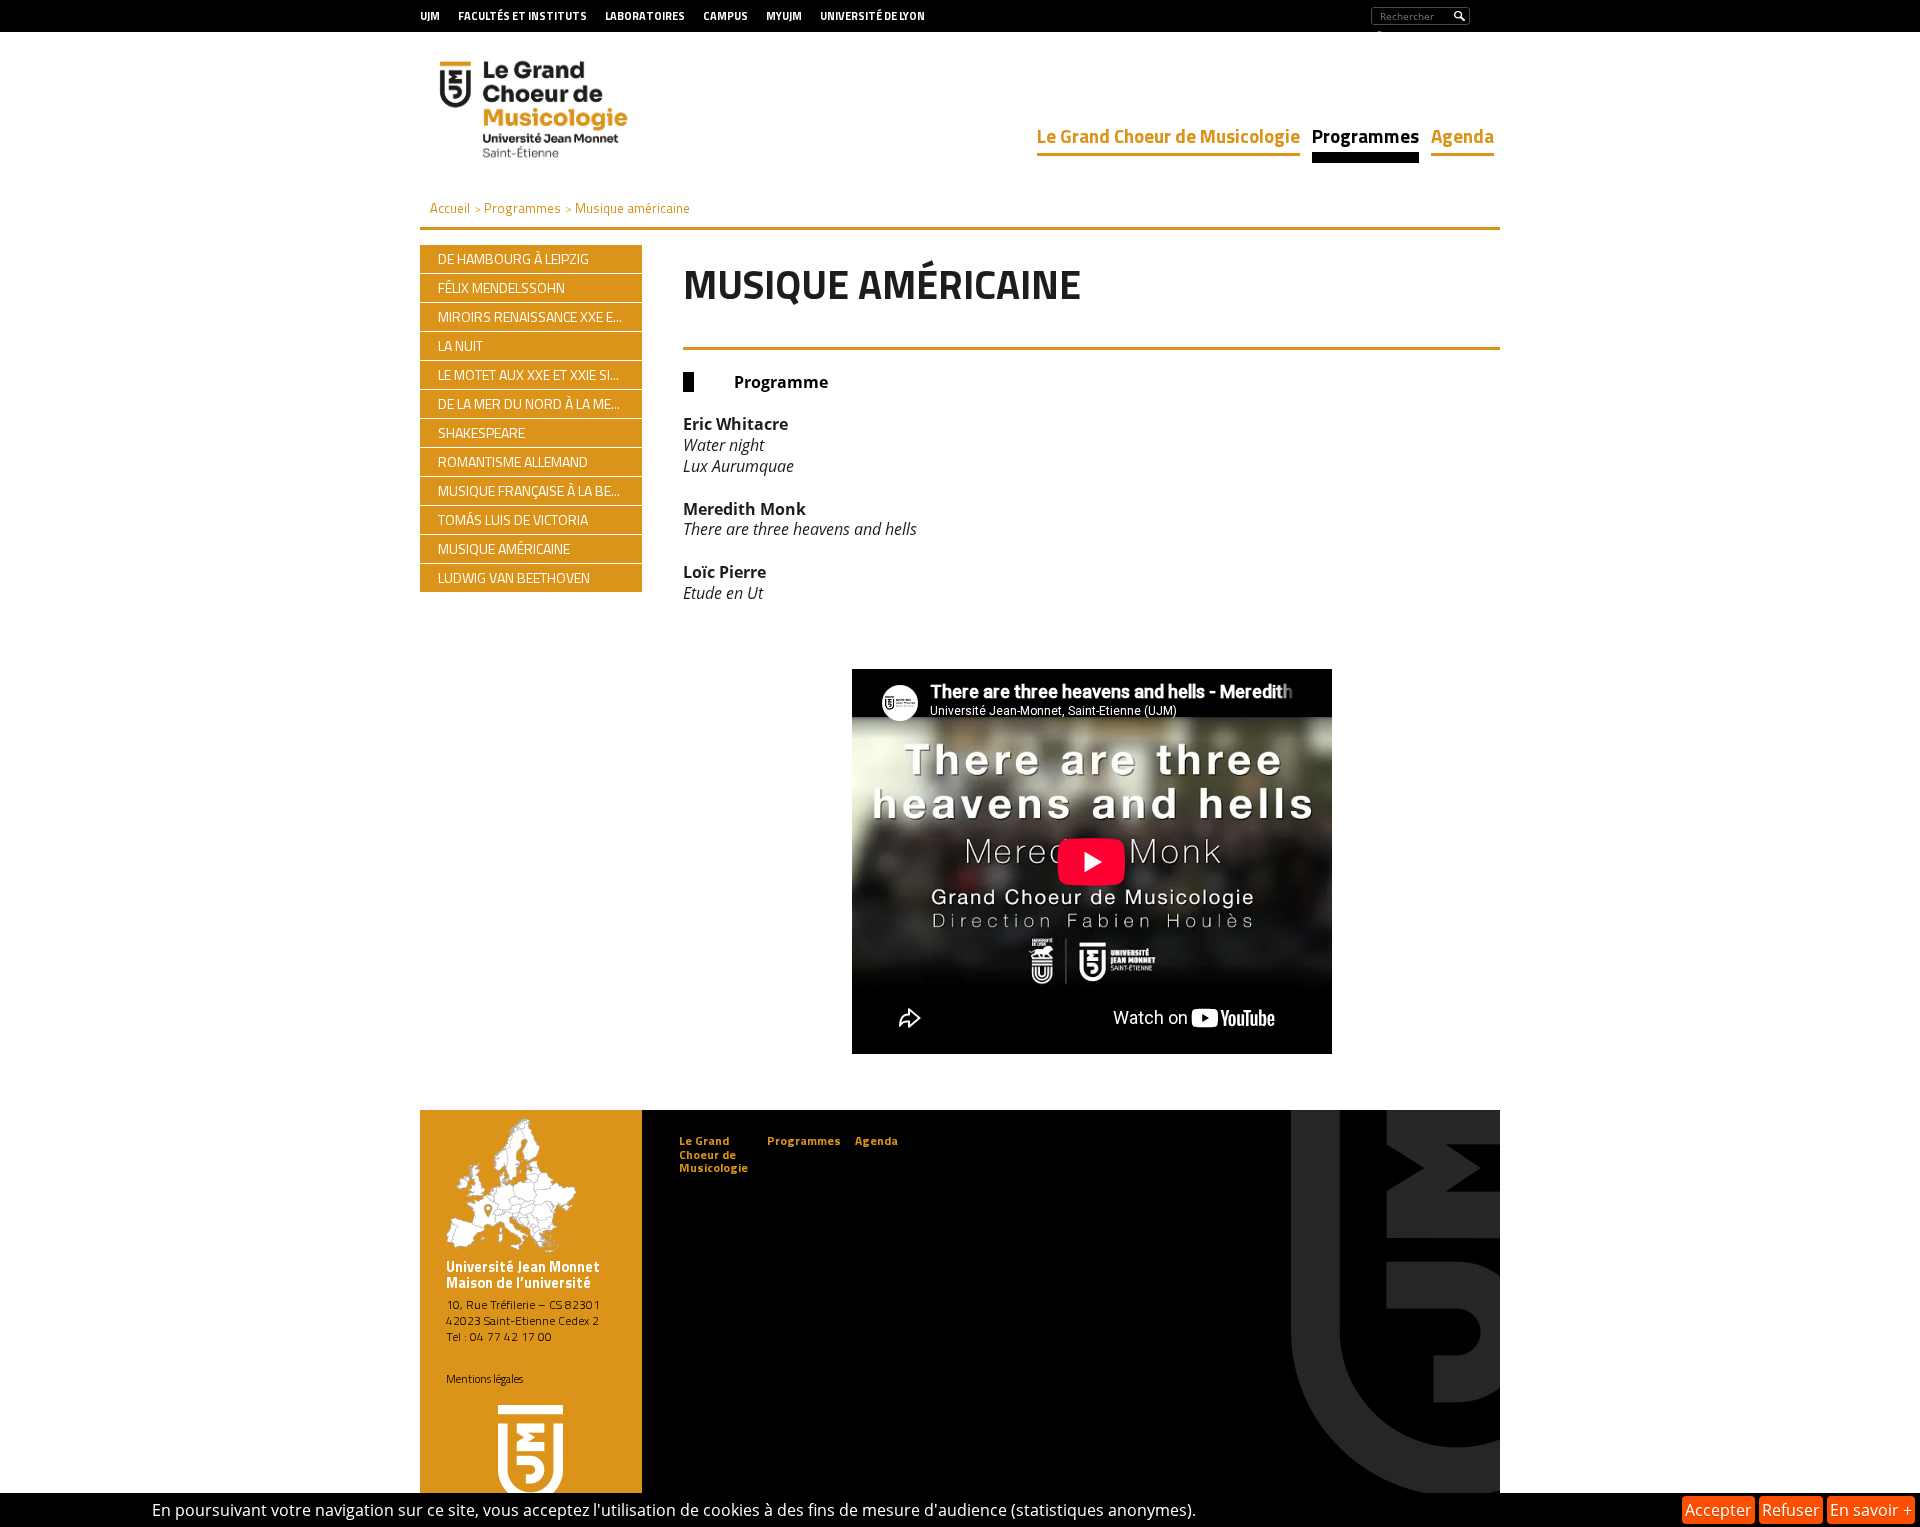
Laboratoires (645, 16)
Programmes (1365, 135)
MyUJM (784, 16)
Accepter (1718, 1510)
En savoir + (1871, 1510)
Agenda (1462, 135)
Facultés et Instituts (522, 16)
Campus (725, 16)
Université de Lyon (872, 16)
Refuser (1791, 1510)
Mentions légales (484, 1379)
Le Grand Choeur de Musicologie (1168, 135)
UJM (430, 16)
